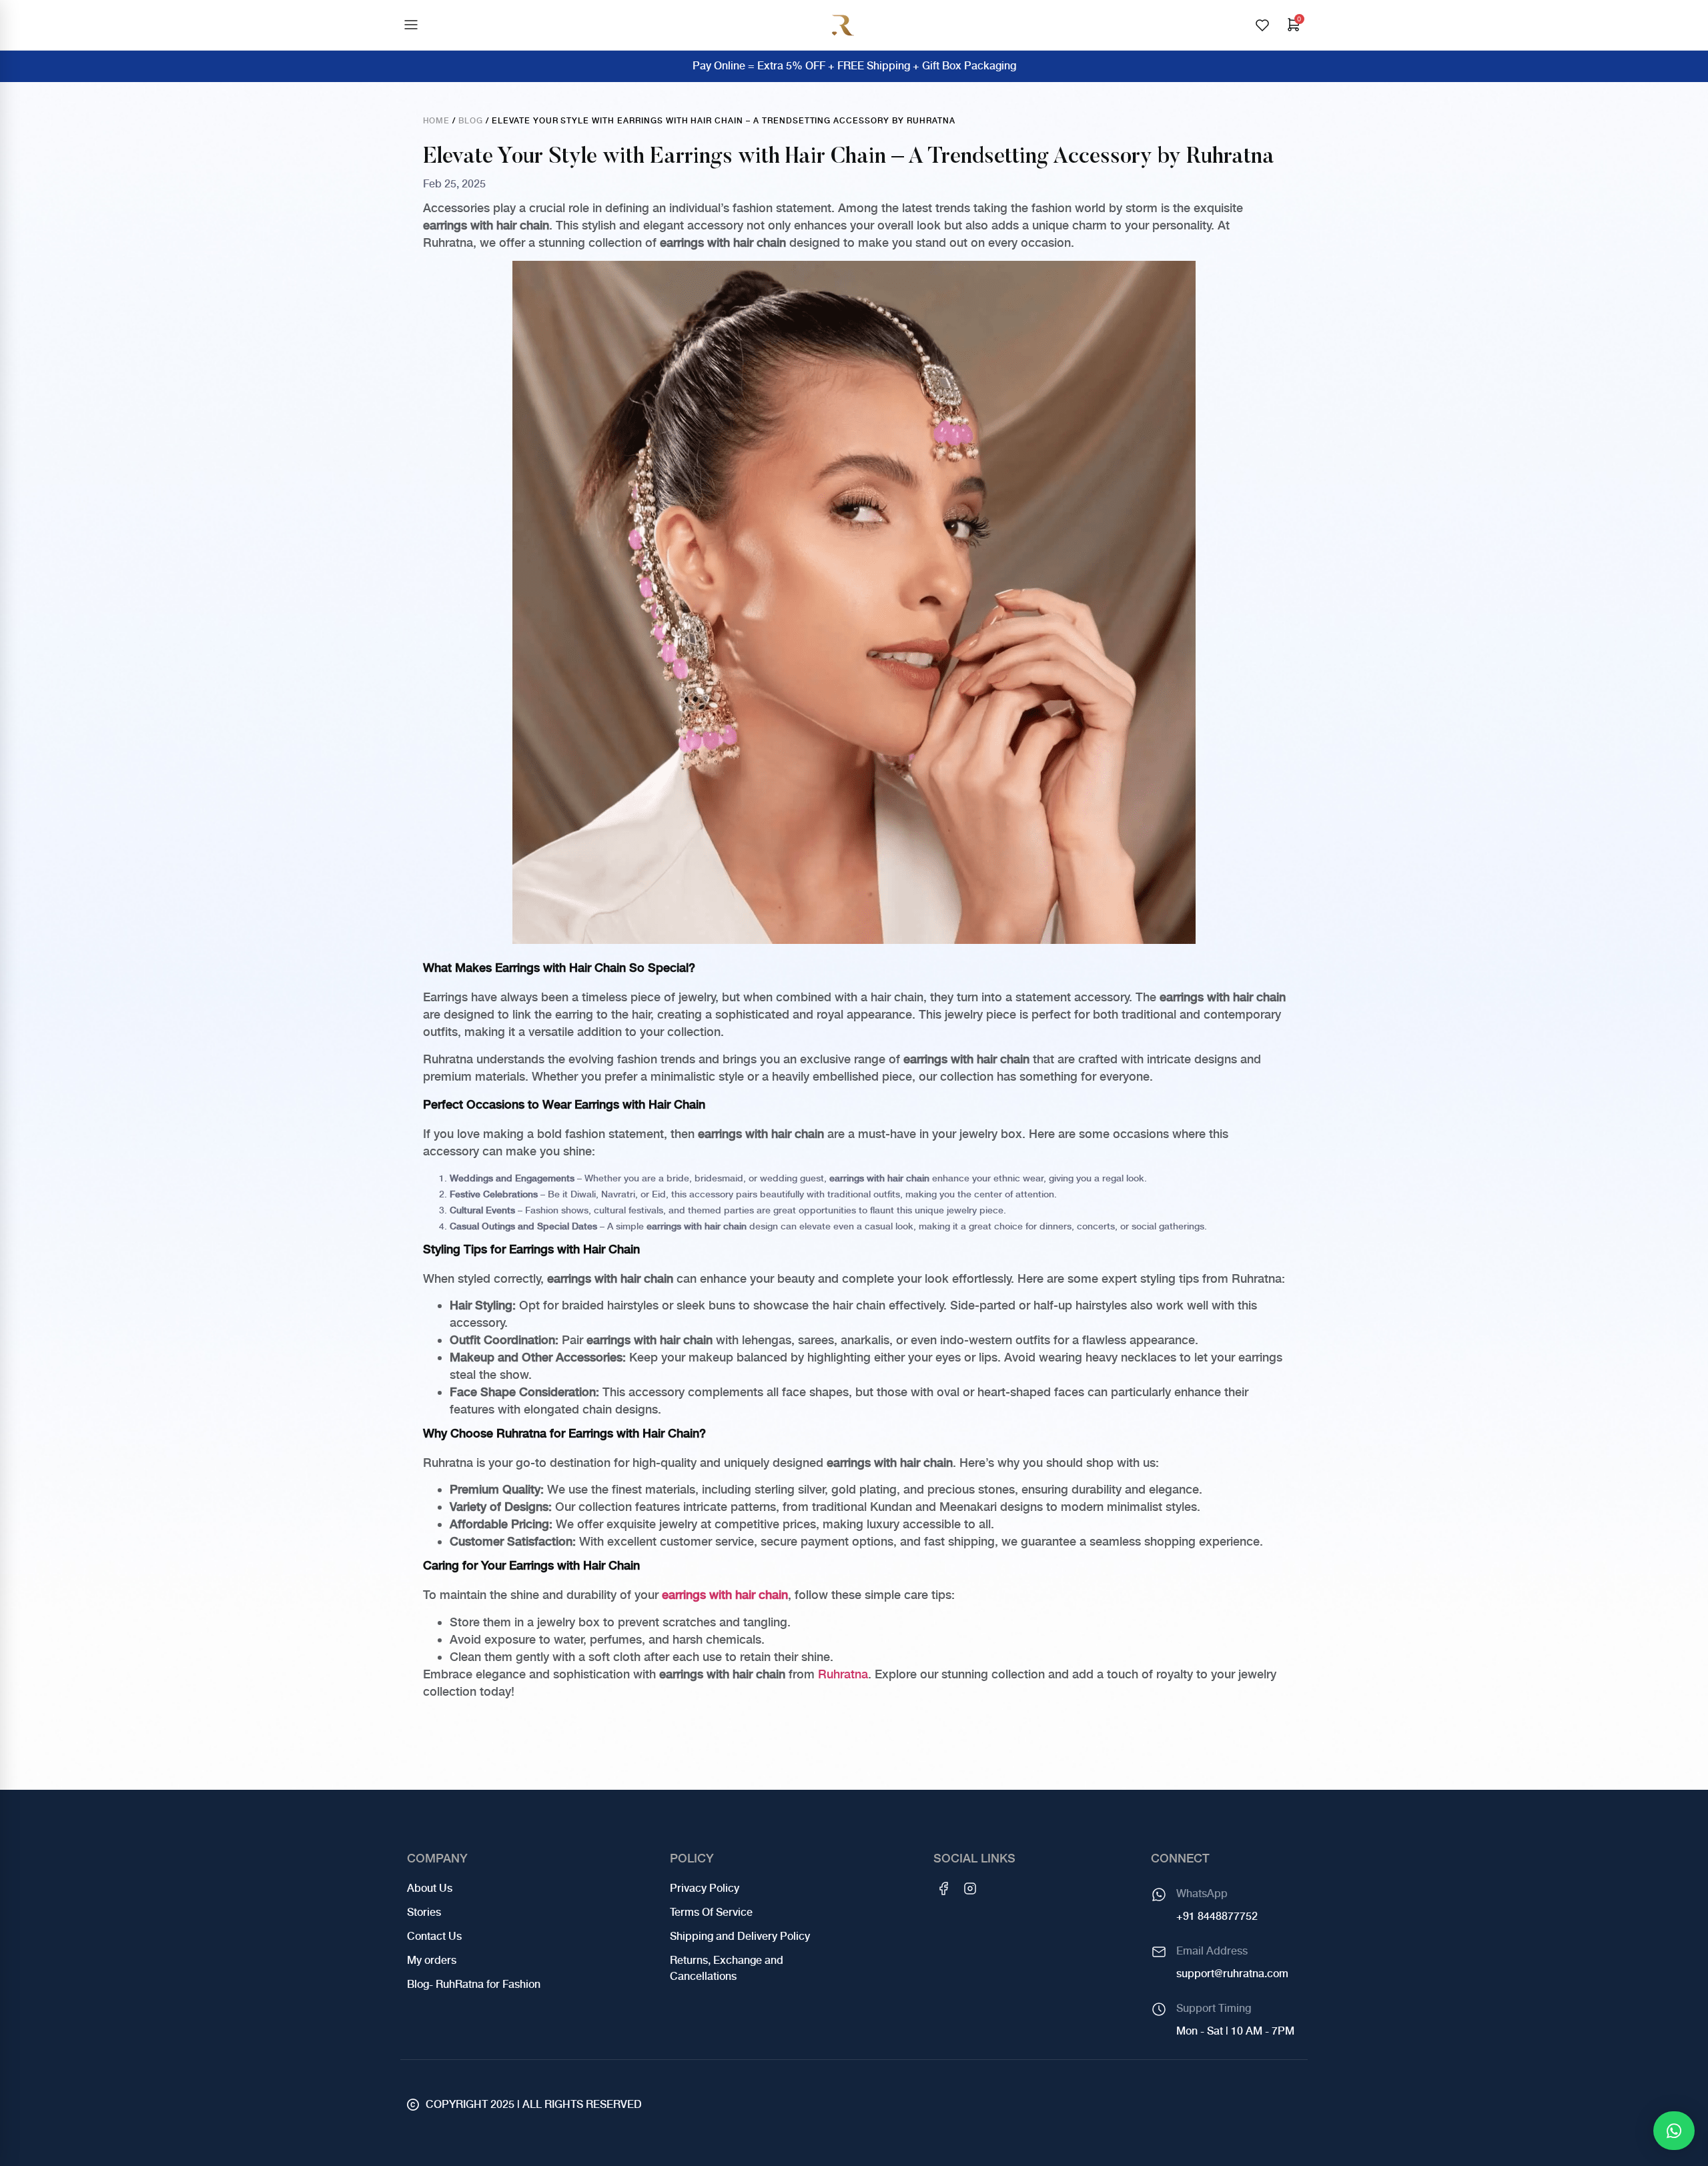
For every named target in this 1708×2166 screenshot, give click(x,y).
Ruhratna (843, 1674)
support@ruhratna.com (1232, 1974)
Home (437, 121)
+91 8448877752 (1217, 1916)
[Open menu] (411, 25)
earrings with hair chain (725, 1595)
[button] (1674, 2131)
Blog (471, 121)
